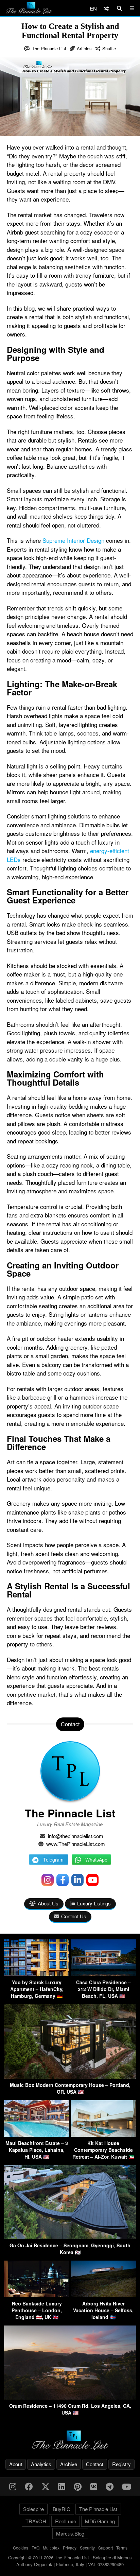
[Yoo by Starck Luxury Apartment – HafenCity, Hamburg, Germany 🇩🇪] (37, 1974)
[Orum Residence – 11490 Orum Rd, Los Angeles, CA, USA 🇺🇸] (70, 2397)
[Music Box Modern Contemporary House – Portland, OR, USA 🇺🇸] (70, 2077)
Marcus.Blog (70, 2533)
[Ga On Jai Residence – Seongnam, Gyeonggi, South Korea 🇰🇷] (70, 2237)
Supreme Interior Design (73, 540)
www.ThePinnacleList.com (76, 1844)
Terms (122, 2548)
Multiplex (51, 2548)
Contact (95, 2464)
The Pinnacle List (49, 48)
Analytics (41, 2464)
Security (87, 2548)
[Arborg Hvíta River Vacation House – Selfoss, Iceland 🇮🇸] (103, 2295)
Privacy (70, 2548)
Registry (121, 2464)
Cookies (21, 2548)
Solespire (33, 2509)
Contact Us (74, 1916)
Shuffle (109, 48)
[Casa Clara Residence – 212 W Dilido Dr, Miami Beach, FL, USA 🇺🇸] (103, 1974)
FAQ (36, 2548)
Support (106, 2548)
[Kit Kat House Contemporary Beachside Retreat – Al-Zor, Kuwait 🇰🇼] (103, 2135)
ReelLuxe (66, 2521)
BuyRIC (62, 2509)
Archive (69, 2464)
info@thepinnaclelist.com (76, 1836)
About (16, 2464)
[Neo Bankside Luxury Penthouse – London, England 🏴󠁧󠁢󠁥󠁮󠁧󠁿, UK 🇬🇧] (37, 2295)
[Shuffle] (106, 8)
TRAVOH (36, 2521)
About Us (48, 1903)
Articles (84, 48)
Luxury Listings (94, 1903)
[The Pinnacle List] (70, 2441)
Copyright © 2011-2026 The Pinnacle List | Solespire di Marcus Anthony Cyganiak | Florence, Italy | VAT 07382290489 (70, 2561)
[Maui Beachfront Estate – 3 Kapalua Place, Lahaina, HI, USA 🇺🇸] (37, 2135)
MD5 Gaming (100, 2521)
